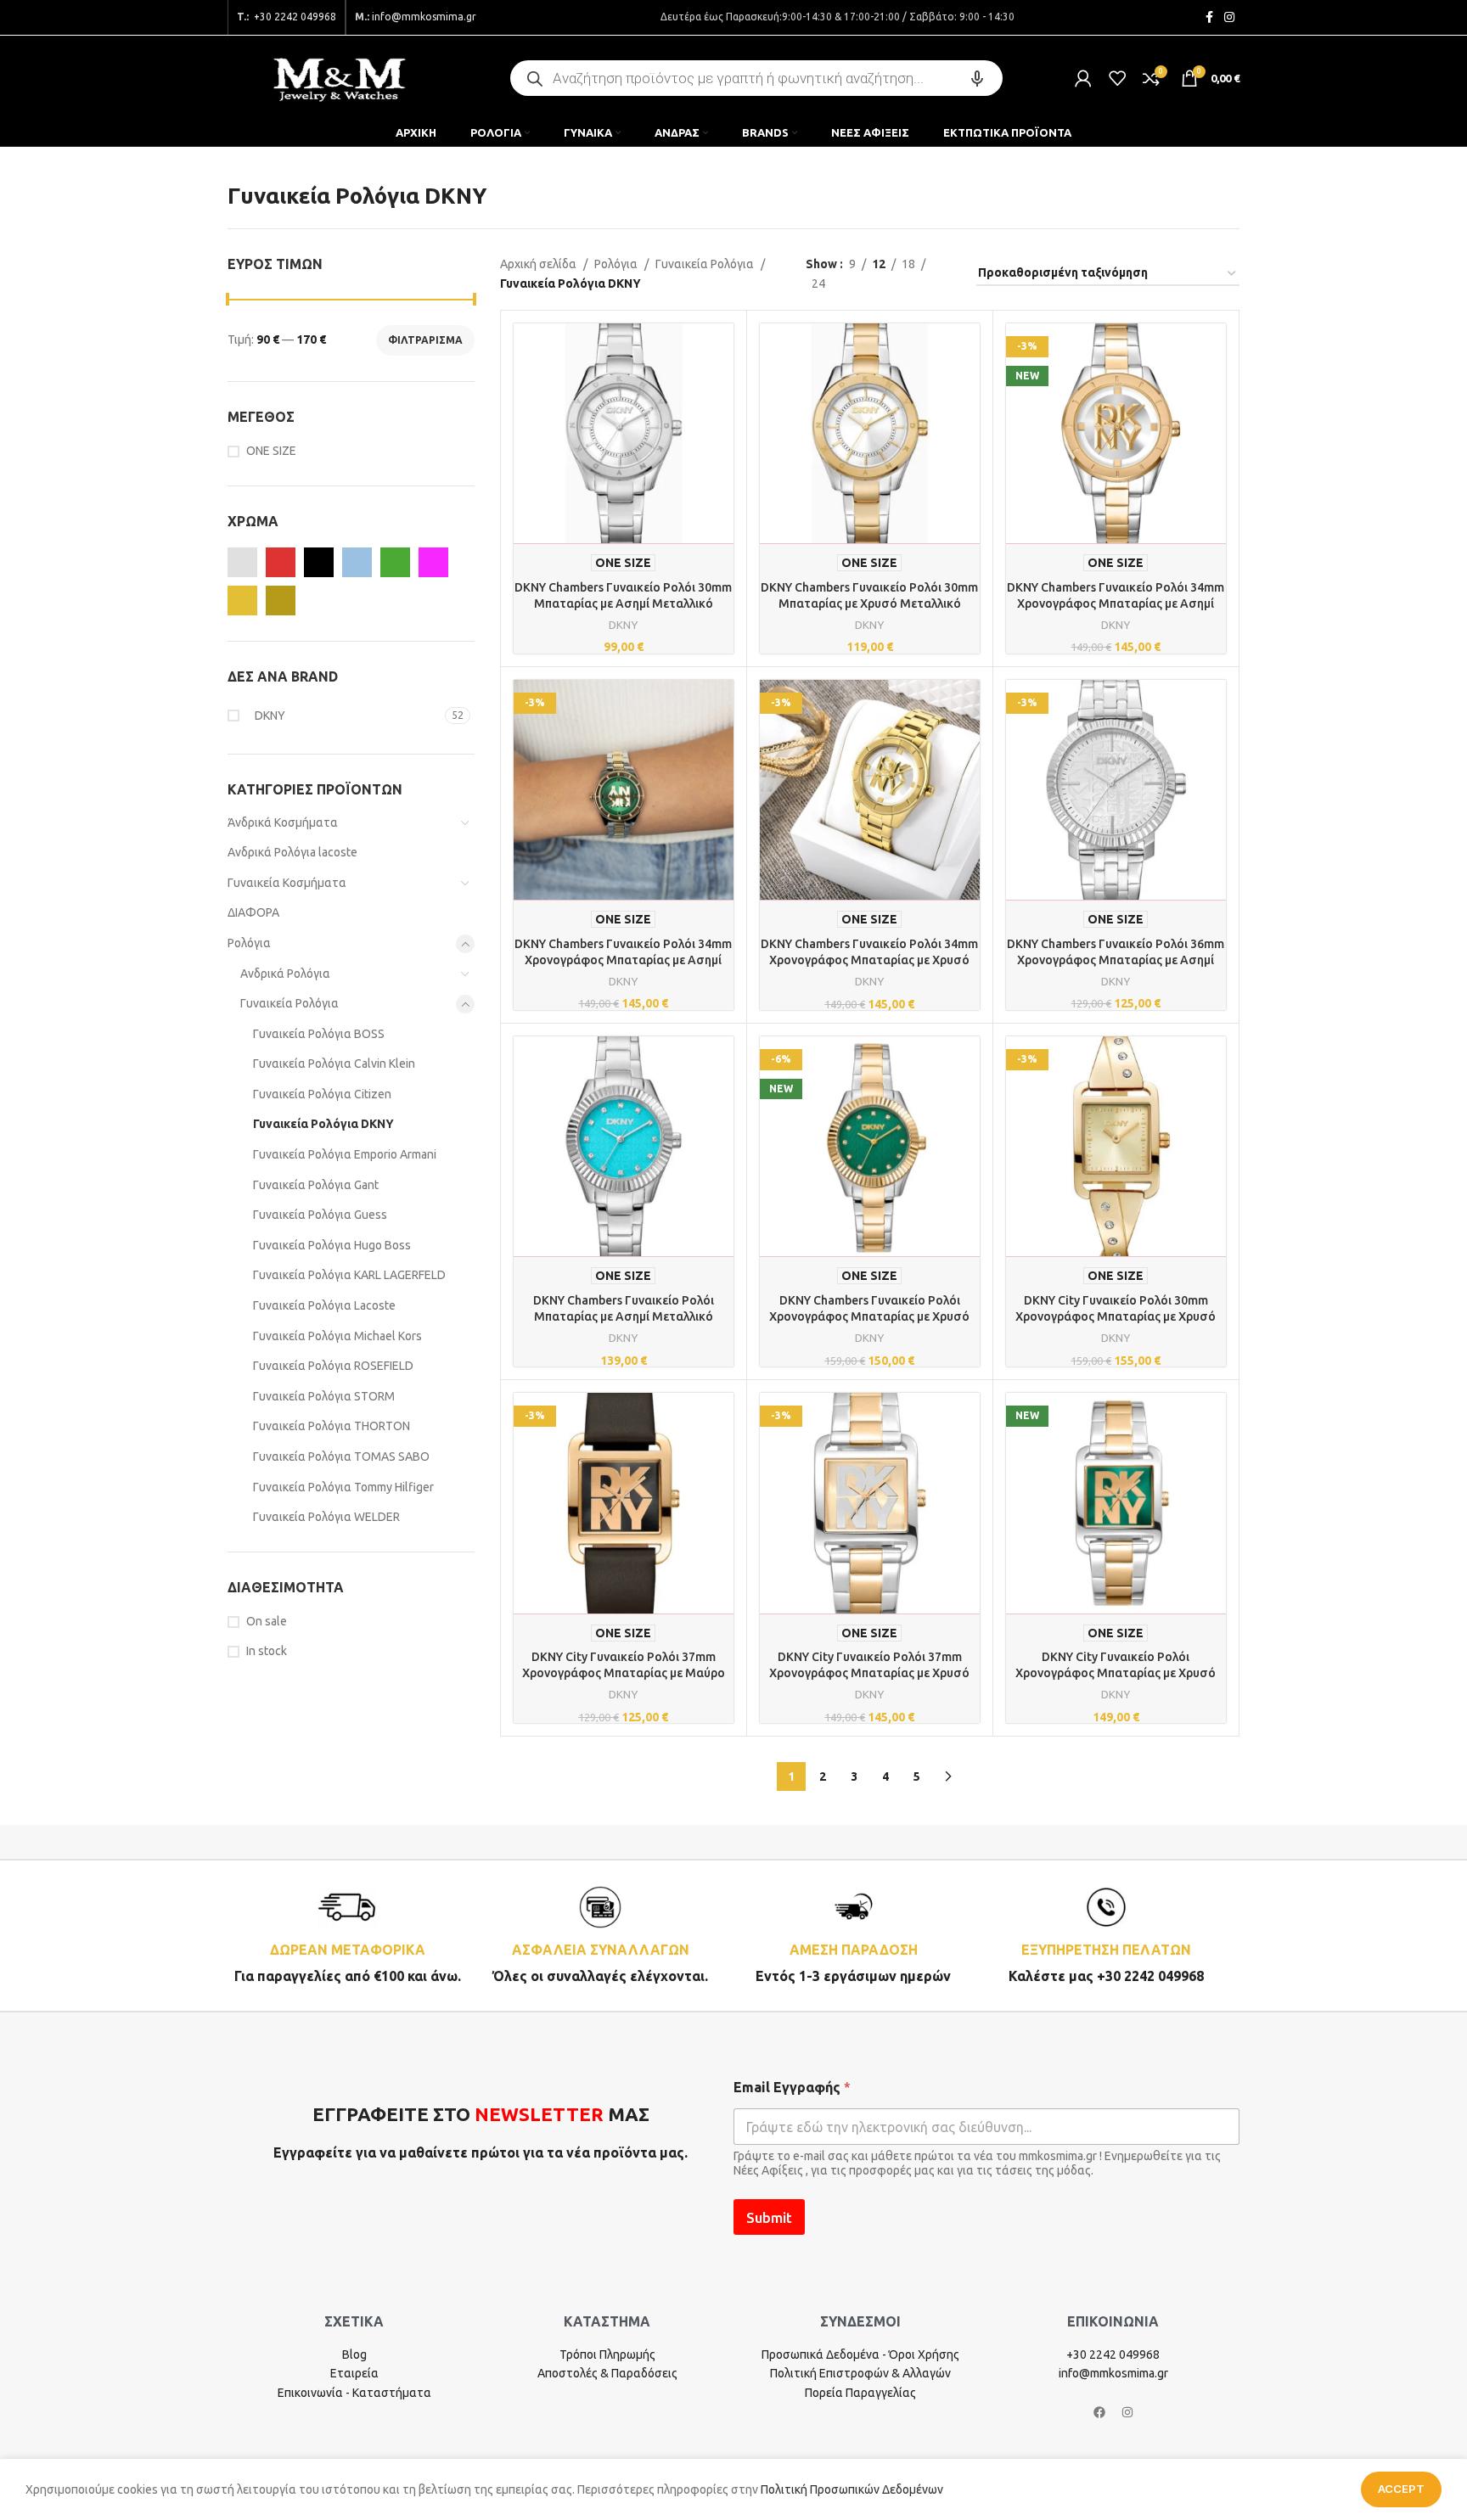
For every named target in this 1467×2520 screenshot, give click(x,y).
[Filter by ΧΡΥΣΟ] (242, 601)
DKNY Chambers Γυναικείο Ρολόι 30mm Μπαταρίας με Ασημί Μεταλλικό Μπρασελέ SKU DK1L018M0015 (623, 604)
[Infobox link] (347, 1936)
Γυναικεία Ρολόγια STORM (324, 1396)
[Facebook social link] (1209, 17)
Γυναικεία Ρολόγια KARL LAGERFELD (349, 1275)
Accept (1401, 2489)
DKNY (623, 625)
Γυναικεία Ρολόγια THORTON (332, 1426)
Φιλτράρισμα (425, 340)
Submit (769, 2217)
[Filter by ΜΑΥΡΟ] (319, 562)
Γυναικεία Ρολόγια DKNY (323, 1124)
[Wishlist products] (1117, 78)
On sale (267, 1621)
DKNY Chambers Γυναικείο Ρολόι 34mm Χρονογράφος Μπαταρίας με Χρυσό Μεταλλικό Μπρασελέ (869, 960)
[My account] (1083, 78)
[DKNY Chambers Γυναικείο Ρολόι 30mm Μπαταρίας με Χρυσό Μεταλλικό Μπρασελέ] (870, 433)
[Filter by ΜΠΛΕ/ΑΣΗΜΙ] (357, 562)
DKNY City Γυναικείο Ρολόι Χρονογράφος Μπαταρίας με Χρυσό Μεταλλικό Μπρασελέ (1116, 1673)
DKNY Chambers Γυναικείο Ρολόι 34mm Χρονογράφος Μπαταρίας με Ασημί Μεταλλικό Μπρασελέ (1116, 604)
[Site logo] (339, 77)
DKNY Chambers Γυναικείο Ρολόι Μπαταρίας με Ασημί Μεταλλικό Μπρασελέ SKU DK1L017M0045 (624, 1317)
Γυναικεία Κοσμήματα (287, 883)
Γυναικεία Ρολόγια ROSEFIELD (333, 1366)
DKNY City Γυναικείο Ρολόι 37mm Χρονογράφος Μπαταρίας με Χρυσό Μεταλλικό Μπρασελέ (869, 1673)
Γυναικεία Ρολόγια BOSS (319, 1034)
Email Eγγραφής (792, 2087)
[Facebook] (1099, 2412)
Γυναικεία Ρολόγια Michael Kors (337, 1336)
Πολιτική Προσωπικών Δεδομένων (852, 2489)
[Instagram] (1127, 2412)
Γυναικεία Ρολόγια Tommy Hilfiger (343, 1487)
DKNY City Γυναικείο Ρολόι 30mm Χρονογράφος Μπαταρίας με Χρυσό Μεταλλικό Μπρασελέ (1116, 1317)
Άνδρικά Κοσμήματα (283, 822)
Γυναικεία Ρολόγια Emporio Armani (345, 1154)
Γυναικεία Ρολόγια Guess (320, 1215)
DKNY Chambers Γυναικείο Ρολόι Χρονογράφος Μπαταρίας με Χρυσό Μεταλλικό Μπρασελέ (869, 1317)
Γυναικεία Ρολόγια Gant (316, 1185)
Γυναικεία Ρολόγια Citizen (322, 1094)
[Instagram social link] (1229, 17)
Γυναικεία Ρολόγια (289, 1003)
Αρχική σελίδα (538, 264)
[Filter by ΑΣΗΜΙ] (242, 562)
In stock (267, 1651)
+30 (294, 17)
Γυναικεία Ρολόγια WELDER (326, 1517)
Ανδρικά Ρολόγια (285, 974)
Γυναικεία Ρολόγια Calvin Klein (334, 1064)
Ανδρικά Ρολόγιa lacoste (292, 852)
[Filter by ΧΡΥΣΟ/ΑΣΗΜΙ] (281, 601)
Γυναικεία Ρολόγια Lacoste (324, 1305)
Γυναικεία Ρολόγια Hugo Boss (332, 1245)
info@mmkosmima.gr (424, 17)
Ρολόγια (249, 943)
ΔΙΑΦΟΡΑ (253, 912)
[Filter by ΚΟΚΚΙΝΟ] (281, 562)
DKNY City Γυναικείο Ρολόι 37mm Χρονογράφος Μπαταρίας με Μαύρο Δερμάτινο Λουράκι (624, 1673)
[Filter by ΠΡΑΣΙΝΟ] (395, 562)
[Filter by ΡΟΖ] (433, 562)
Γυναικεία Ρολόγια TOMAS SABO (341, 1456)
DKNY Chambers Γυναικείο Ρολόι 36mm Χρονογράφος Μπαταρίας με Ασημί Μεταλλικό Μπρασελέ (1116, 960)
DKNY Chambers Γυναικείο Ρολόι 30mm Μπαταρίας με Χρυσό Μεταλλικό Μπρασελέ (869, 604)
